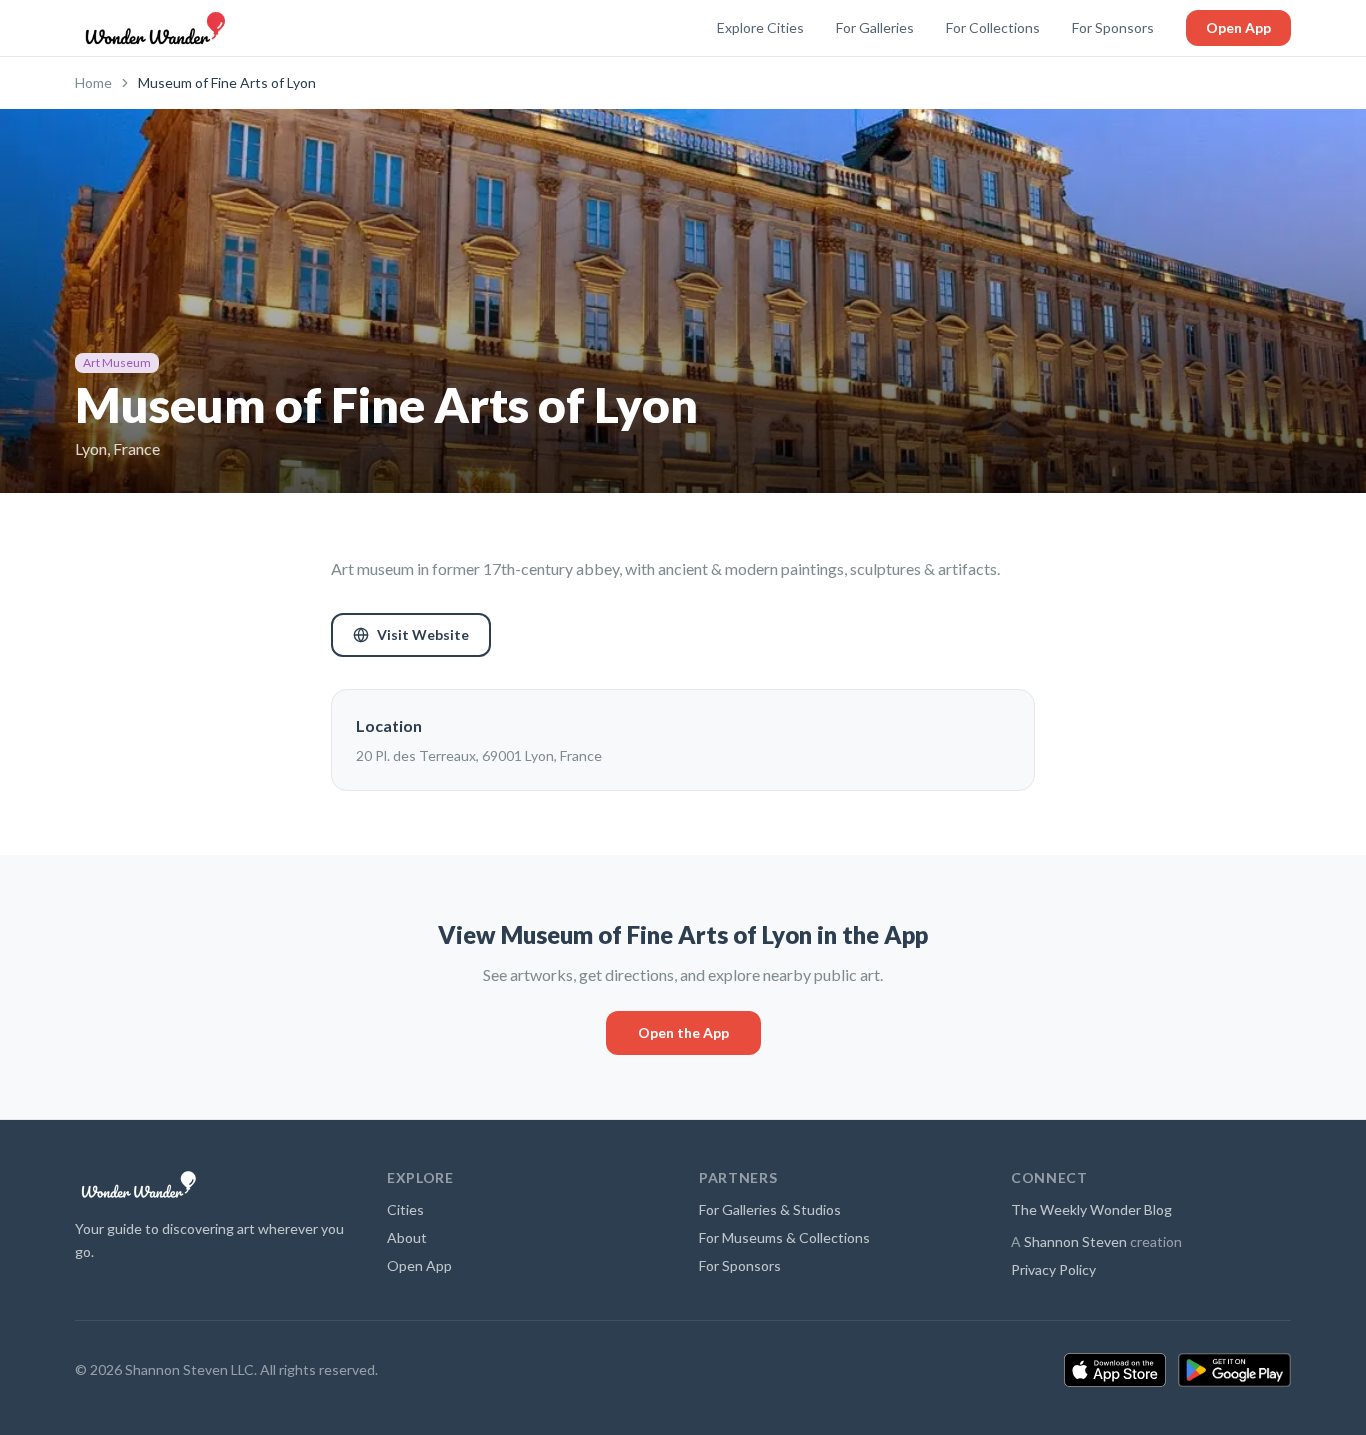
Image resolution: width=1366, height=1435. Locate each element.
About (407, 1237)
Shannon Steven (1075, 1241)
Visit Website (423, 634)
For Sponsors (1113, 27)
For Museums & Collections (784, 1237)
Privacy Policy (1053, 1269)
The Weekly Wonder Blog (1091, 1209)
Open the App (683, 1032)
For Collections (993, 27)
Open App (1238, 27)
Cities (405, 1209)
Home (93, 82)
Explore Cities (760, 27)
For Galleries (875, 27)
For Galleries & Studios (770, 1209)
